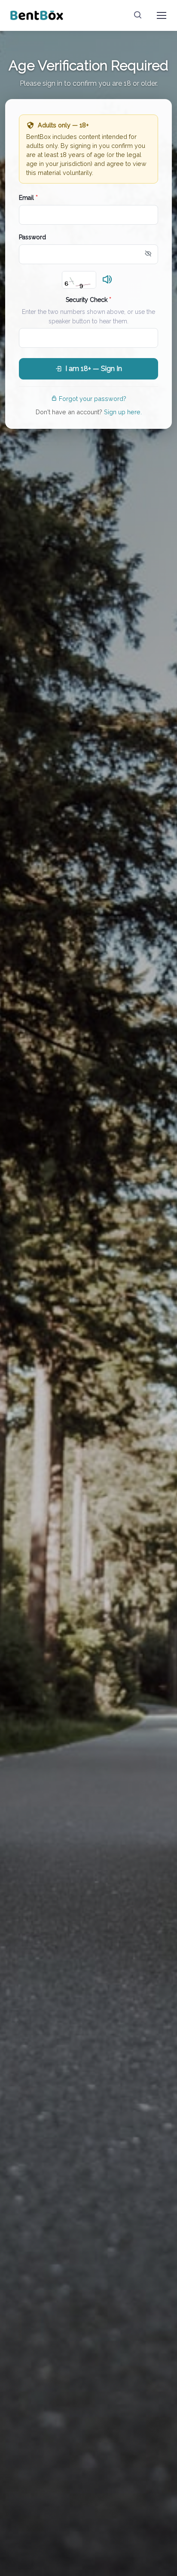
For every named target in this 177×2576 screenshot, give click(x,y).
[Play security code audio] (107, 280)
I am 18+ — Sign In (94, 369)
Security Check (88, 300)
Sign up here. (123, 412)
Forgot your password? (93, 399)
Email (28, 198)
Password (32, 237)
